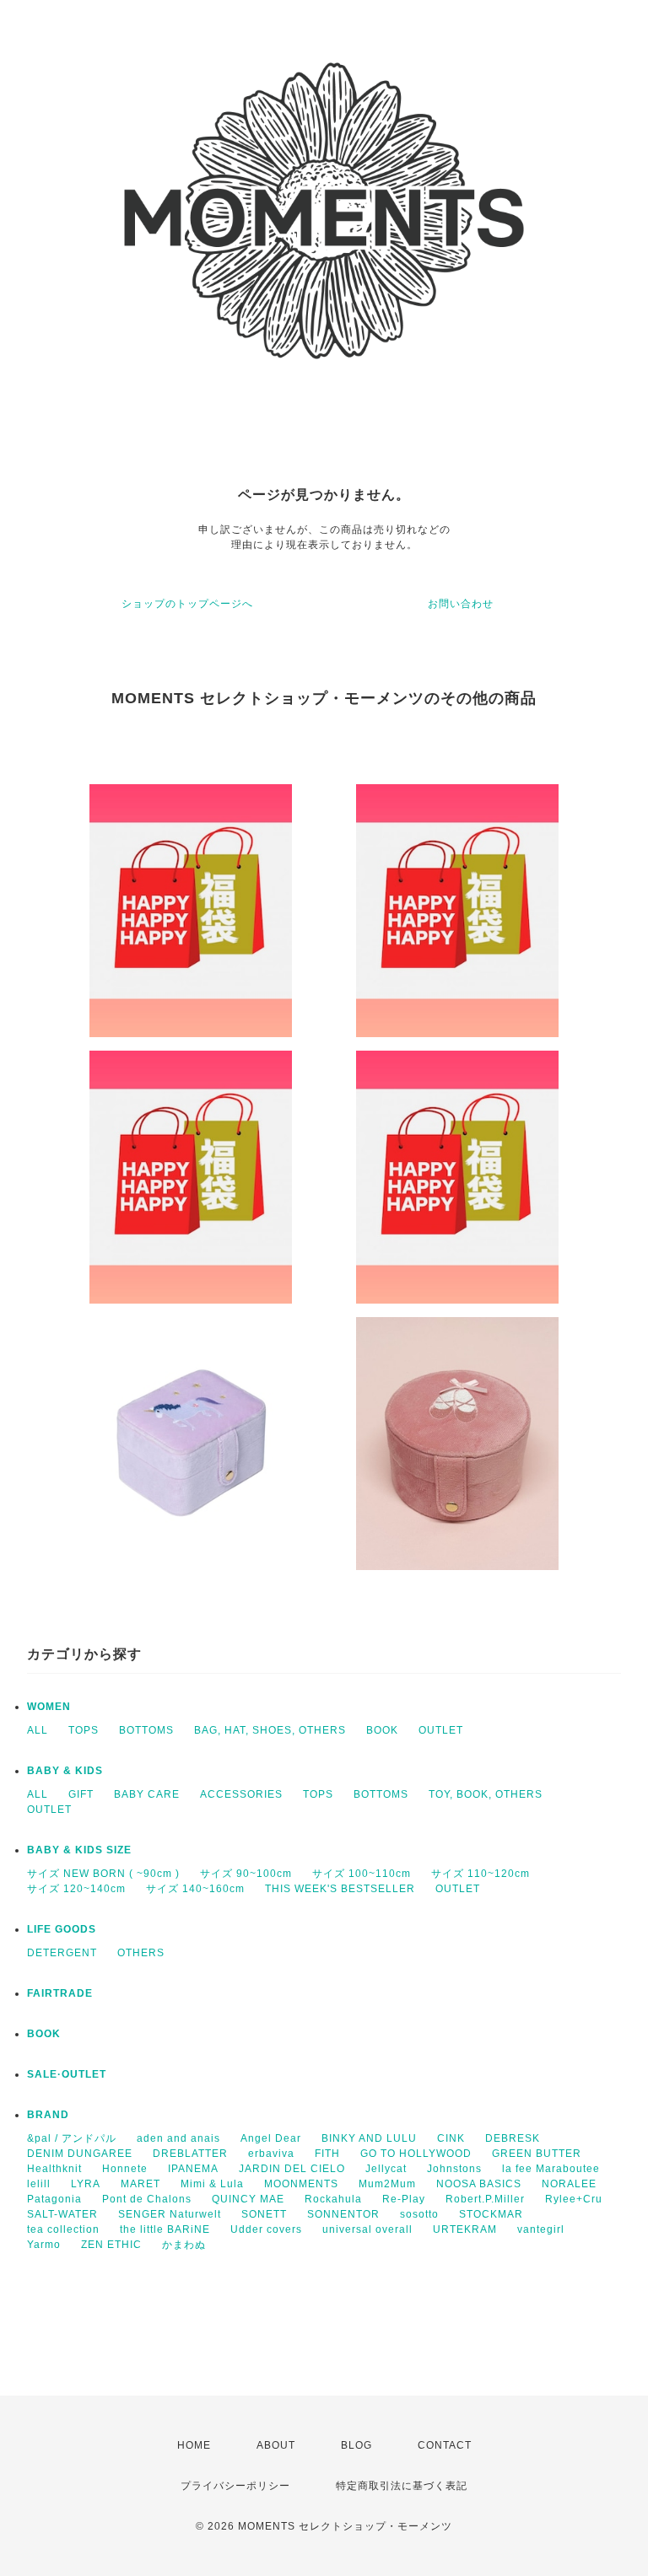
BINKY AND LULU (369, 2138)
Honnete (125, 2169)
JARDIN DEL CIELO (292, 2169)
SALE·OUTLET (67, 2074)
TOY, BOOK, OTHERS (486, 1794)
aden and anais (178, 2138)
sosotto (419, 2214)
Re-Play (404, 2199)
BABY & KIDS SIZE (79, 1850)
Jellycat (386, 2169)
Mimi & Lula (212, 2184)
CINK (451, 2138)
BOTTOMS (146, 1730)
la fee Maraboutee (551, 2169)
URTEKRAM (465, 2229)
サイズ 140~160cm (195, 1889)
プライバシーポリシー (235, 2486)
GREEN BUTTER (537, 2154)
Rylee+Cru (574, 2199)
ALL (38, 1730)
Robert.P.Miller (485, 2199)
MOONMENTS (301, 2184)
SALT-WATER (62, 2214)
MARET (140, 2184)
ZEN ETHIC (111, 2245)
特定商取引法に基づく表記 (402, 2486)
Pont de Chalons (147, 2199)
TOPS (84, 1730)
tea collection (63, 2229)
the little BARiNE (165, 2229)
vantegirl (541, 2229)
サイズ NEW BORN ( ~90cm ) (103, 1874)
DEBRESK (513, 2138)
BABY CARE (147, 1794)
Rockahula (333, 2199)
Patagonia (54, 2199)
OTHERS (141, 1953)
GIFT (81, 1794)
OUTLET (441, 1730)
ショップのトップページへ (187, 604)
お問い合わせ (461, 604)
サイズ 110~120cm (481, 1874)
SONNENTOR (343, 2214)
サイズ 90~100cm (246, 1874)
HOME (194, 2445)
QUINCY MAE (248, 2199)
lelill (39, 2184)
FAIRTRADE (60, 1993)
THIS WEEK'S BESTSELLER (340, 1889)
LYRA (86, 2184)
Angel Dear (271, 2138)
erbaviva (271, 2154)
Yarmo (44, 2245)
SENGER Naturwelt (170, 2214)
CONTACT (445, 2445)
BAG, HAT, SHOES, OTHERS (270, 1730)
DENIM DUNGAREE (80, 2154)
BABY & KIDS (65, 1771)
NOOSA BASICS (479, 2184)
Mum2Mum (387, 2184)
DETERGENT (62, 1953)
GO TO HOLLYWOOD (416, 2154)
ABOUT (276, 2445)
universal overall (367, 2229)
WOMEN (49, 1707)
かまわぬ (184, 2245)
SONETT (264, 2214)
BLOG (356, 2445)
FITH (327, 2154)
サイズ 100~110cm (362, 1874)
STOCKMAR (491, 2214)
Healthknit (54, 2169)
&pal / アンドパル (72, 2138)
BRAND (48, 2115)
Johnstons (454, 2169)
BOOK (382, 1730)
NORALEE (569, 2184)
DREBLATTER (190, 2154)
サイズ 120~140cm (76, 1889)
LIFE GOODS (62, 1929)
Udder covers (266, 2229)
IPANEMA (193, 2169)
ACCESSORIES (241, 1794)
